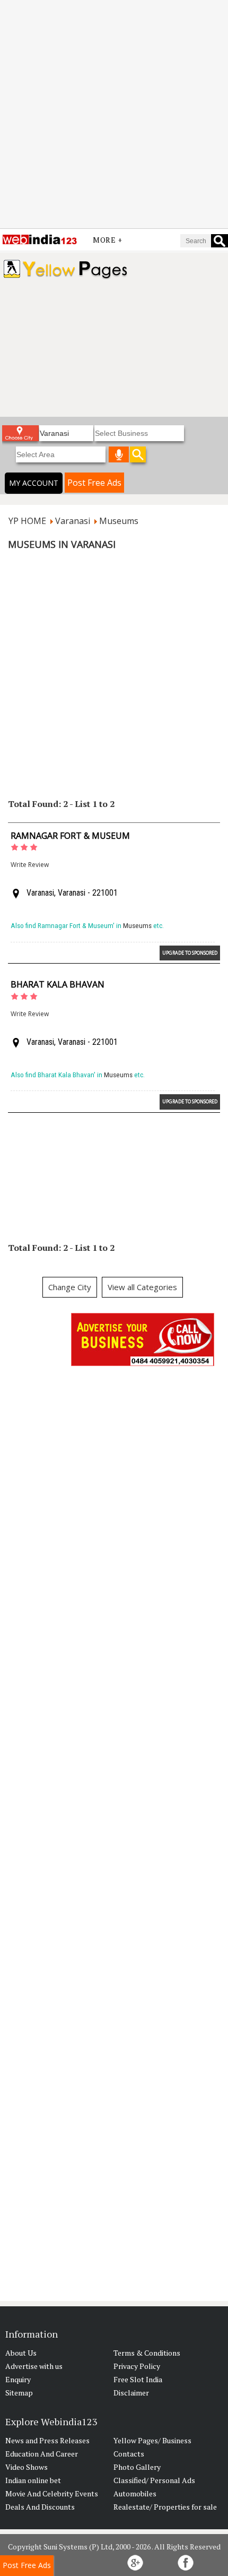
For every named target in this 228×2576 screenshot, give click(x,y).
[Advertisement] (114, 114)
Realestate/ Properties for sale (165, 2507)
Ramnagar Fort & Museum (70, 836)
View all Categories (142, 1287)
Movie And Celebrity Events (52, 2493)
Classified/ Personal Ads (154, 2480)
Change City (70, 1287)
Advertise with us (34, 2366)
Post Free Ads (94, 483)
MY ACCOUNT (34, 483)
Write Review (30, 865)
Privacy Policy (137, 2366)
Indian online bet (33, 2480)
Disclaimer (131, 2393)
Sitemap (19, 2393)
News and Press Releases (47, 2440)
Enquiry (18, 2379)
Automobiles (135, 2493)
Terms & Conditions (147, 2353)
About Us (21, 2353)
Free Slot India (138, 2379)
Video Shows (27, 2467)
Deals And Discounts (40, 2507)
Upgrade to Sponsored (190, 953)
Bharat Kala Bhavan (58, 984)
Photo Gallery (137, 2467)
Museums (137, 926)
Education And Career (42, 2454)
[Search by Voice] (119, 454)
